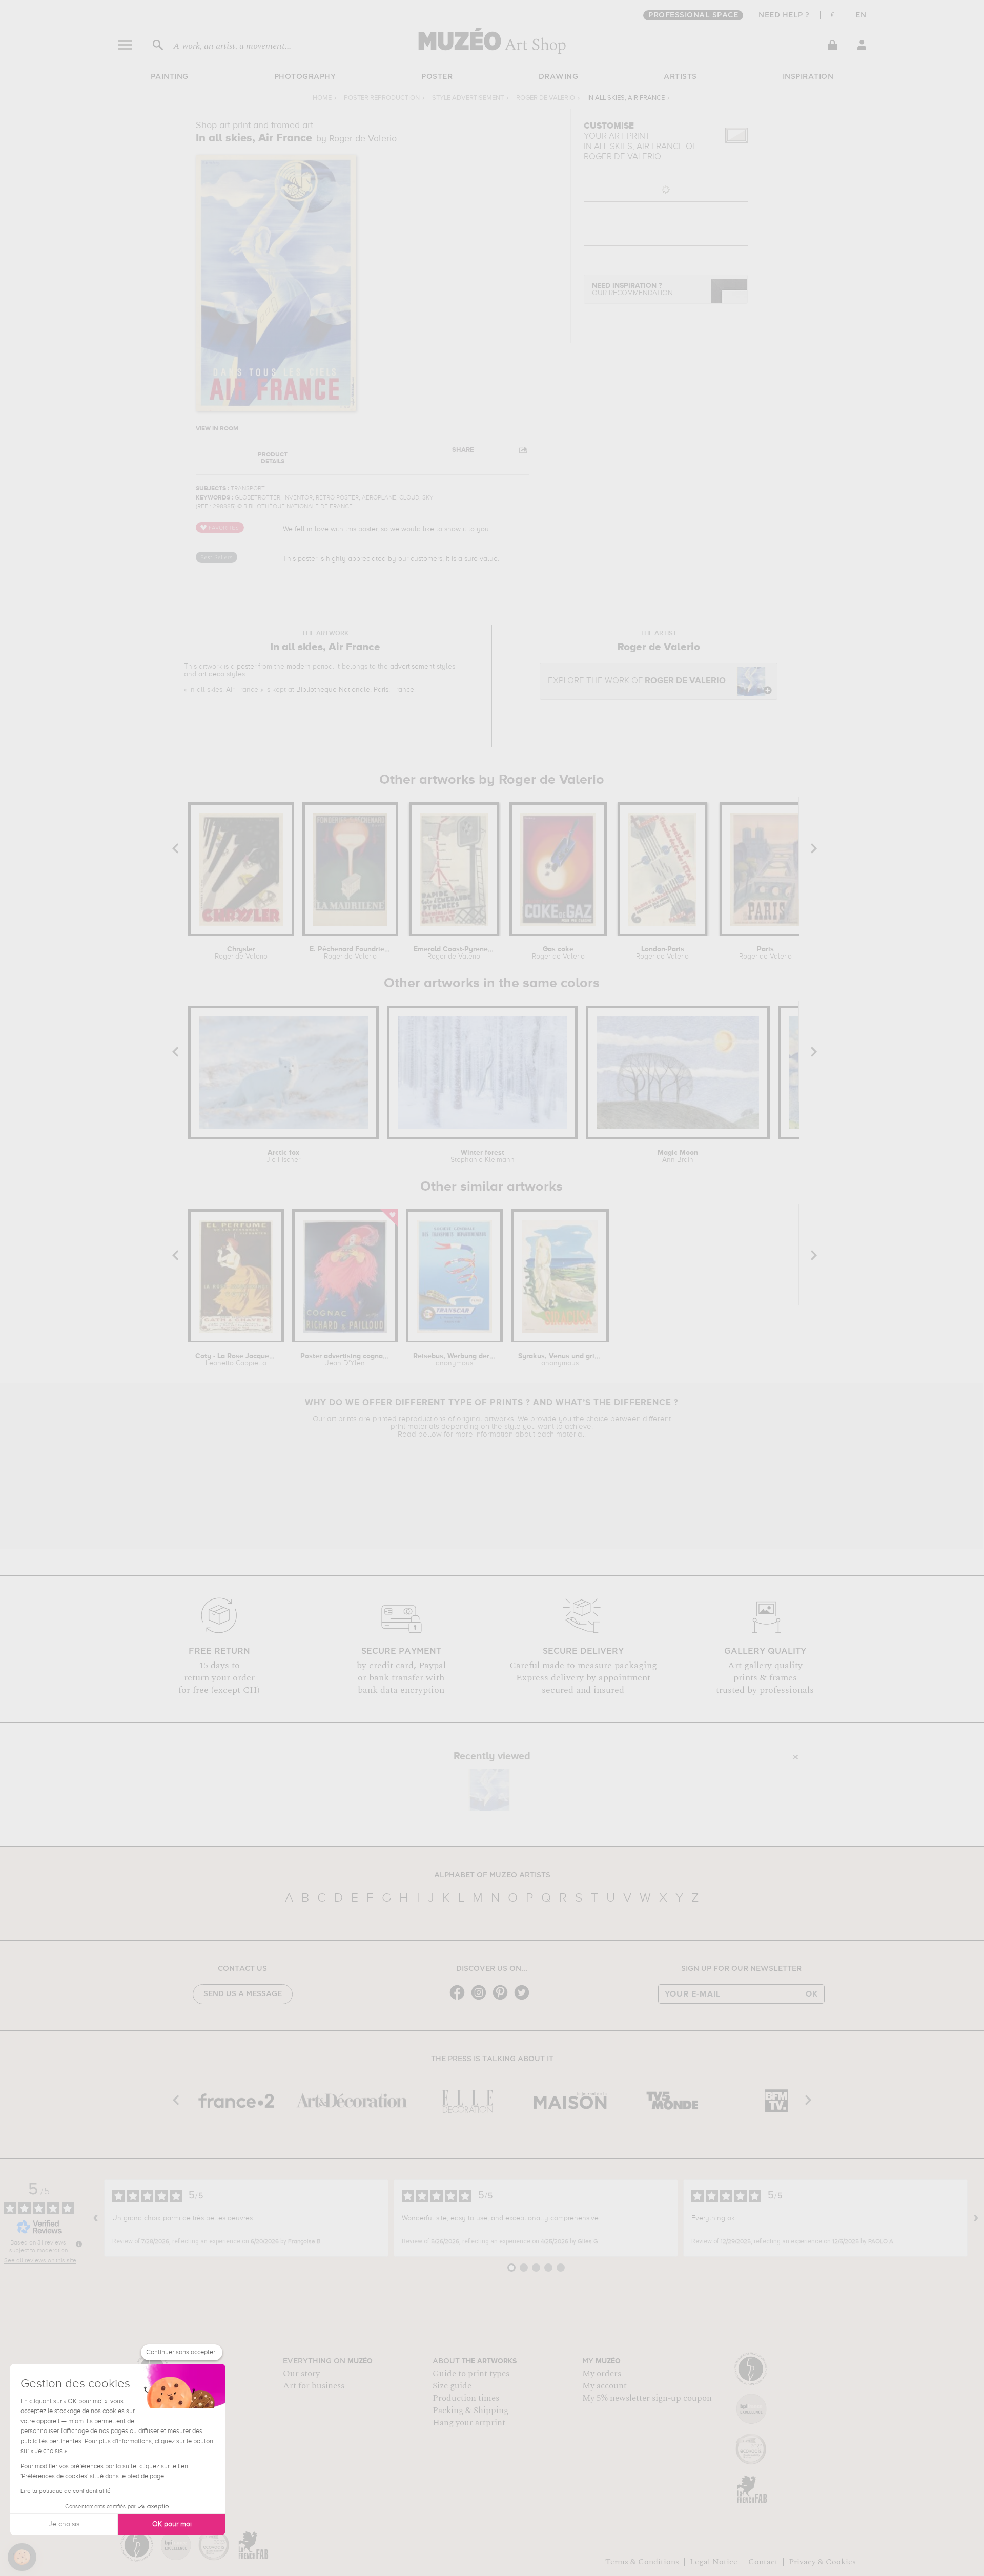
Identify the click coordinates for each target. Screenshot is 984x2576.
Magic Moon (678, 1156)
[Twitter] (524, 1999)
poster (247, 667)
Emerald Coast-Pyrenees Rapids (454, 953)
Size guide (452, 2386)
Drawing (559, 77)
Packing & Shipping (470, 2411)
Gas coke (558, 953)
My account (604, 2386)
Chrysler (241, 953)
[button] (22, 2557)
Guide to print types (471, 2374)
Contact (763, 2562)
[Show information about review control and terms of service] (79, 2244)
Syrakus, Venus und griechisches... (560, 1360)
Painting (170, 77)
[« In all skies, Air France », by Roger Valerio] (489, 1790)
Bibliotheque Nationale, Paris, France (355, 690)
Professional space (693, 15)
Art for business (314, 2386)
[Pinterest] (503, 1999)
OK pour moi (172, 2524)
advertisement (412, 667)
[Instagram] (481, 1999)
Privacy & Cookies (822, 2562)
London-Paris (662, 953)
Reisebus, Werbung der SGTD (454, 1360)
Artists (680, 77)
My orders (602, 2374)
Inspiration (808, 77)
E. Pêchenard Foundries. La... (350, 953)
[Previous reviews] (96, 2218)
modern (299, 667)
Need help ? (784, 15)
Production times (466, 2398)
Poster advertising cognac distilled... (345, 1360)
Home (322, 98)
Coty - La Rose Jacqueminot (236, 1360)
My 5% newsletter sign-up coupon (647, 2398)
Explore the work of (637, 681)
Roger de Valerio (546, 98)
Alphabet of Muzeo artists (492, 1875)
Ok (812, 1994)
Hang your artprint (469, 2423)
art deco (211, 674)
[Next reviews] (976, 2218)
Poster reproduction (382, 98)
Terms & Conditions (642, 2562)
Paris (765, 953)
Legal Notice (714, 2562)
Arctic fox (283, 1156)
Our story (301, 2374)
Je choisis (64, 2524)
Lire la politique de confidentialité (66, 2491)
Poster (437, 77)
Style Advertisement (468, 98)
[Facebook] (460, 1999)
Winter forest (483, 1156)
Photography (305, 77)
